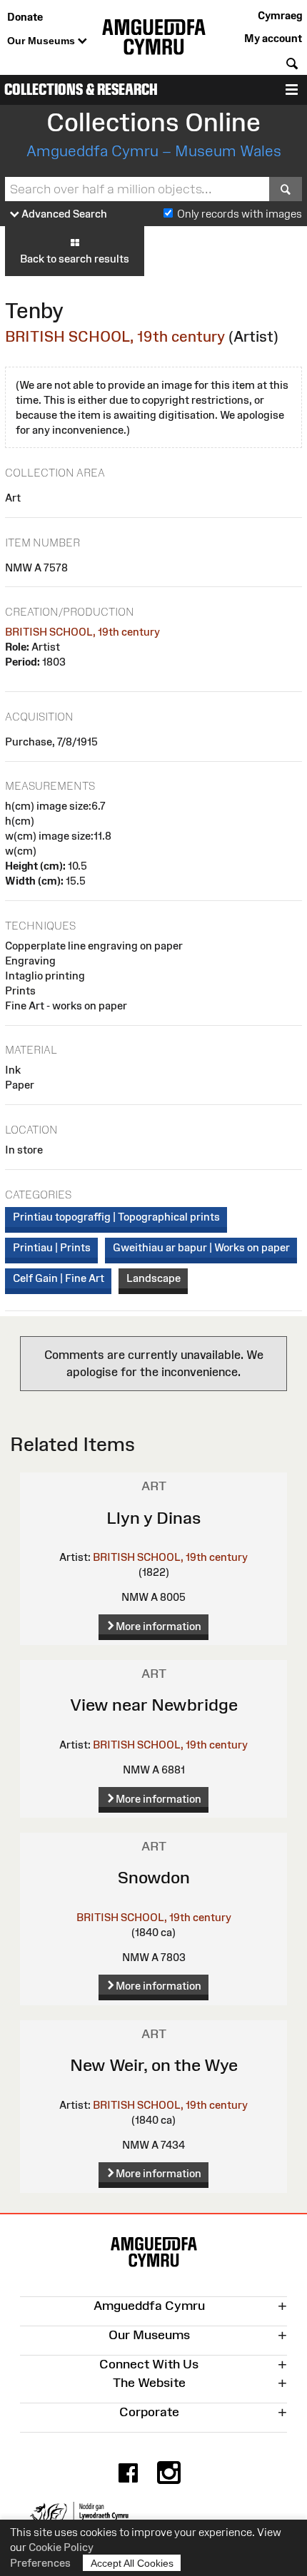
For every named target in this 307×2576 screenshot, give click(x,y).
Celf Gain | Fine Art (59, 1278)
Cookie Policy (61, 2547)
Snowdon (154, 1877)
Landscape (153, 1278)
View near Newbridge (154, 1705)
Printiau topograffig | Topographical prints (116, 1217)
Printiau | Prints (52, 1247)
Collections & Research (81, 90)
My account (273, 38)
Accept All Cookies (132, 2563)
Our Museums (42, 41)
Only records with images (240, 214)
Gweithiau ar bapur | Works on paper (201, 1247)
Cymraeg (280, 15)
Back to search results (75, 259)
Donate (25, 17)
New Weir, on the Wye (154, 2065)
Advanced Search (63, 214)
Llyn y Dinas (154, 1518)
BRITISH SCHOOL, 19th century (115, 336)
